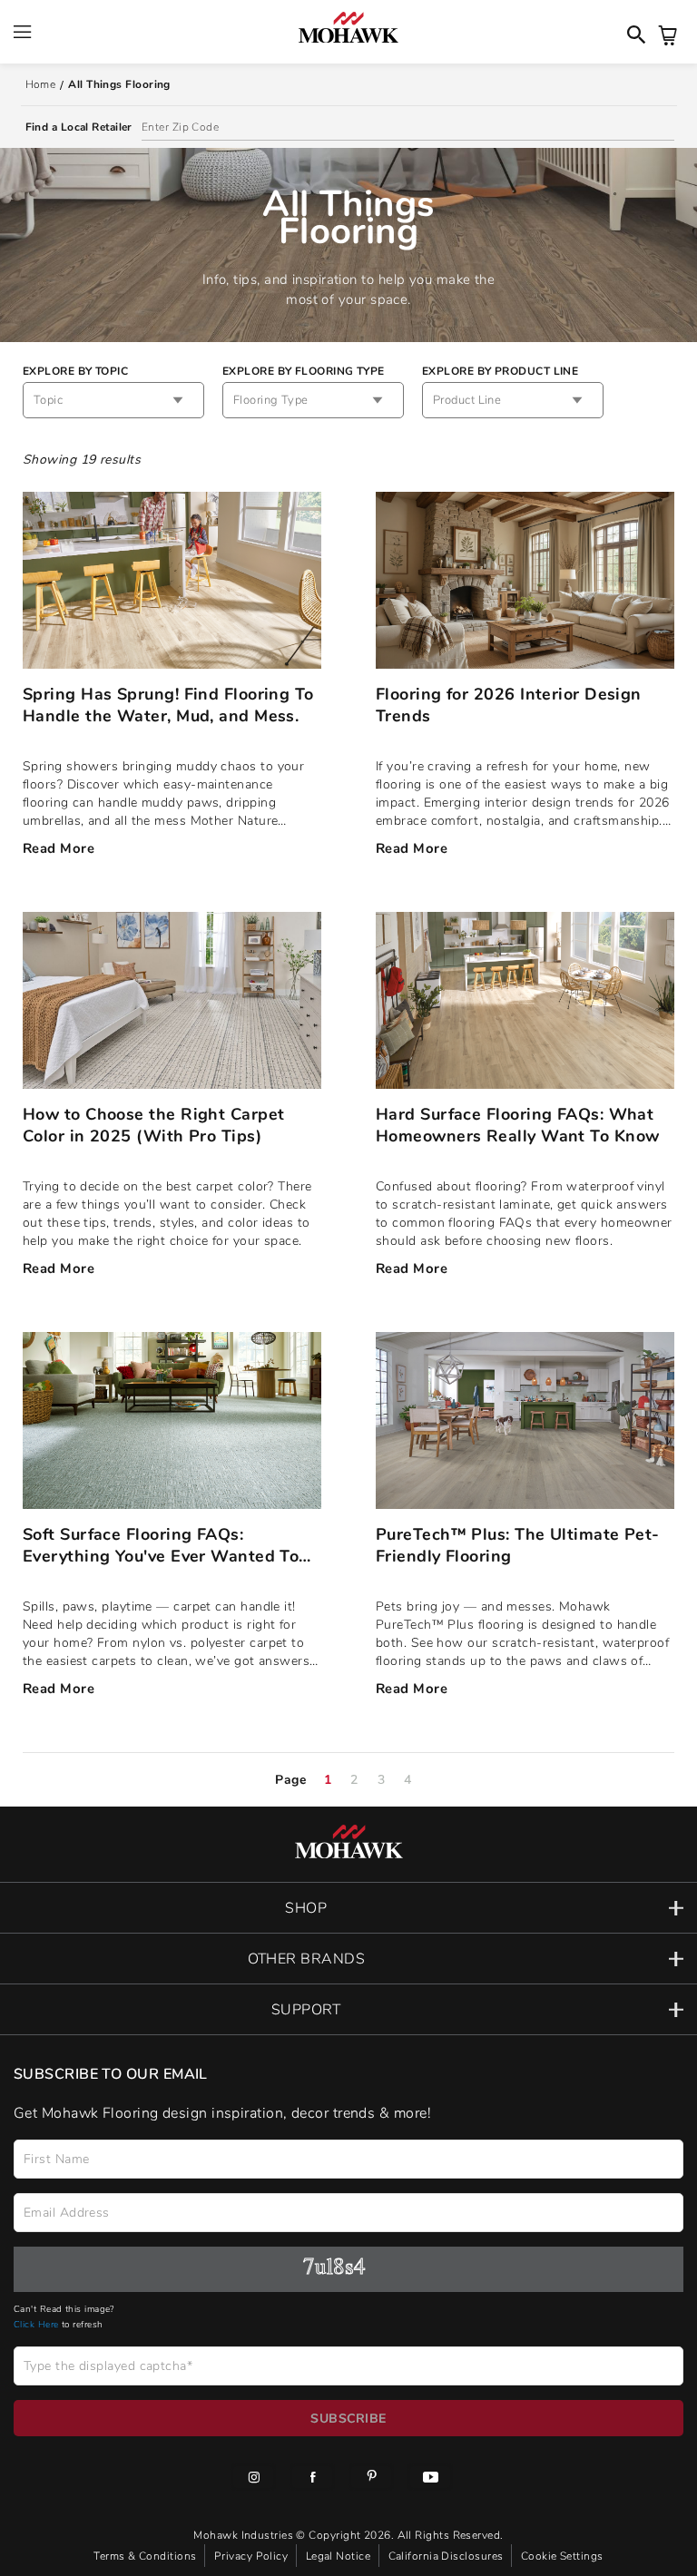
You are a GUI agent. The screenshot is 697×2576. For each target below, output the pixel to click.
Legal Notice (340, 2556)
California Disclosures (447, 2556)
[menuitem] (253, 2480)
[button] (348, 1908)
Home (41, 84)
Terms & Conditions (147, 2556)
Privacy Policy (253, 2556)
